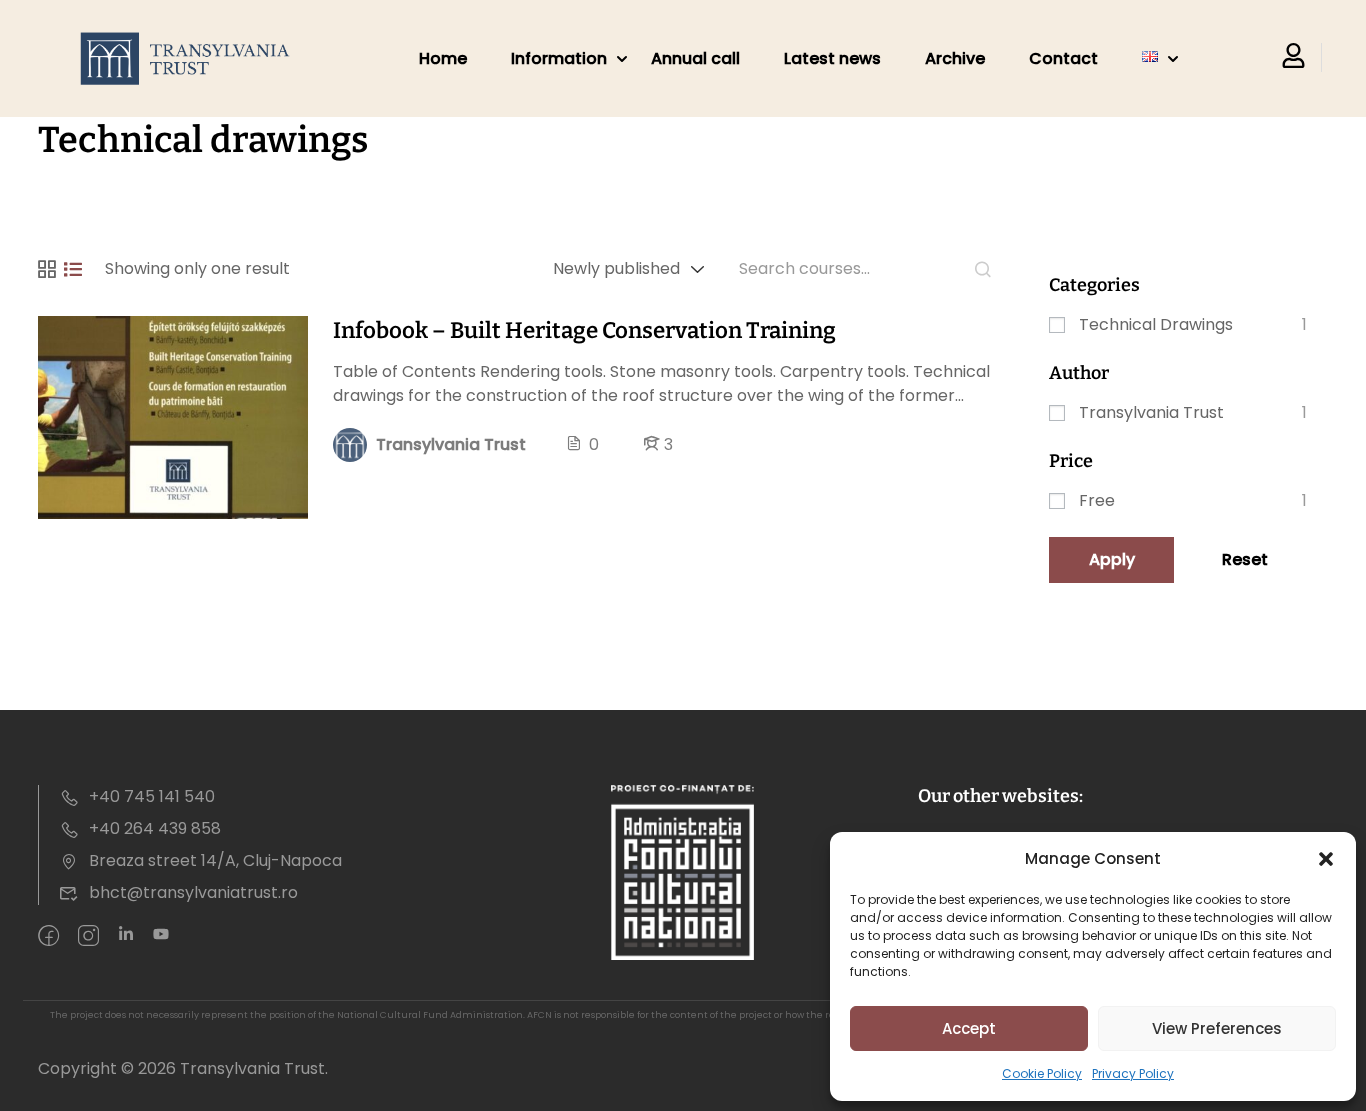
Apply (1112, 559)
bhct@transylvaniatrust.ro (193, 892)
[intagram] (88, 937)
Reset (1245, 559)
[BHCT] (190, 58)
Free (1097, 500)
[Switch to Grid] (47, 269)
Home (443, 58)
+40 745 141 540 (152, 796)
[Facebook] (48, 937)
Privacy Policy (1133, 1073)
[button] (1326, 859)
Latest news (832, 58)
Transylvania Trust (1151, 412)
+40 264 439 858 (155, 828)
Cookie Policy (1042, 1073)
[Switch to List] (73, 269)
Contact (1063, 58)
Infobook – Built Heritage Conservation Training (584, 330)
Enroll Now (173, 417)
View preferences (1217, 1028)
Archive (955, 58)
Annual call (695, 58)
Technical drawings (1156, 324)
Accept (969, 1028)
